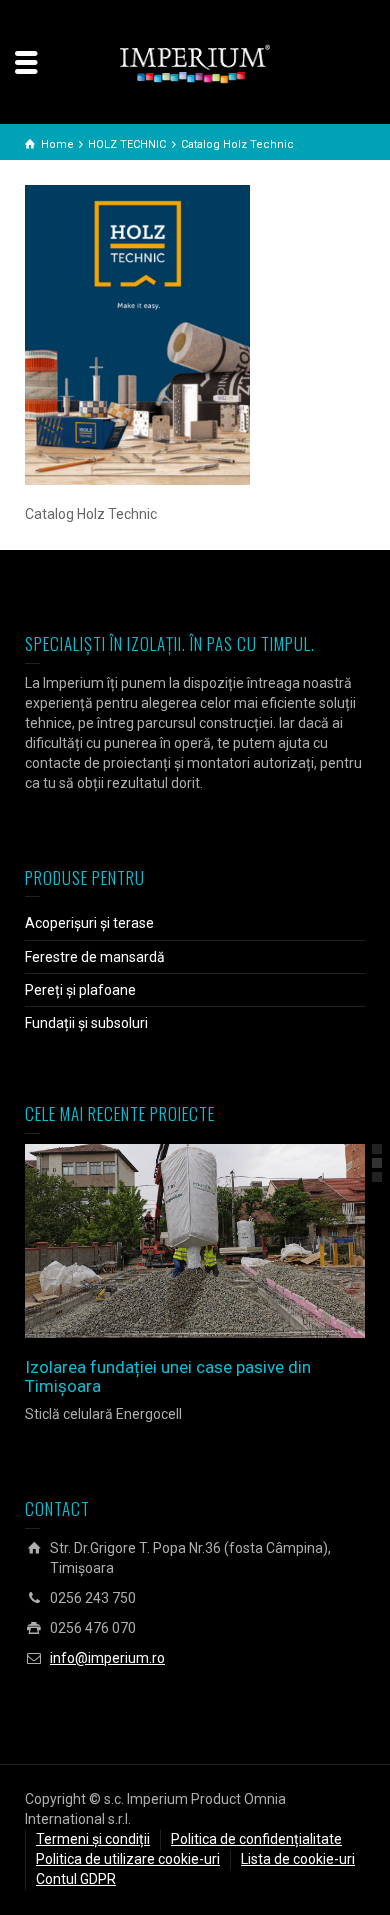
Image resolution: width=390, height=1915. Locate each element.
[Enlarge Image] (166, 1240)
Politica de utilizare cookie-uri (128, 1859)
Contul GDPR (76, 1879)
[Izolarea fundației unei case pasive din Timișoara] (223, 1240)
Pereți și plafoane (80, 990)
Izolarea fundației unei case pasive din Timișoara (168, 1376)
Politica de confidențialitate (256, 1839)
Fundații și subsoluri (86, 1023)
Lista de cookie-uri (298, 1859)
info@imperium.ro (107, 1658)
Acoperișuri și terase (89, 923)
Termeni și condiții (93, 1839)
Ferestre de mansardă (95, 957)
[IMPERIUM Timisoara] (195, 63)
